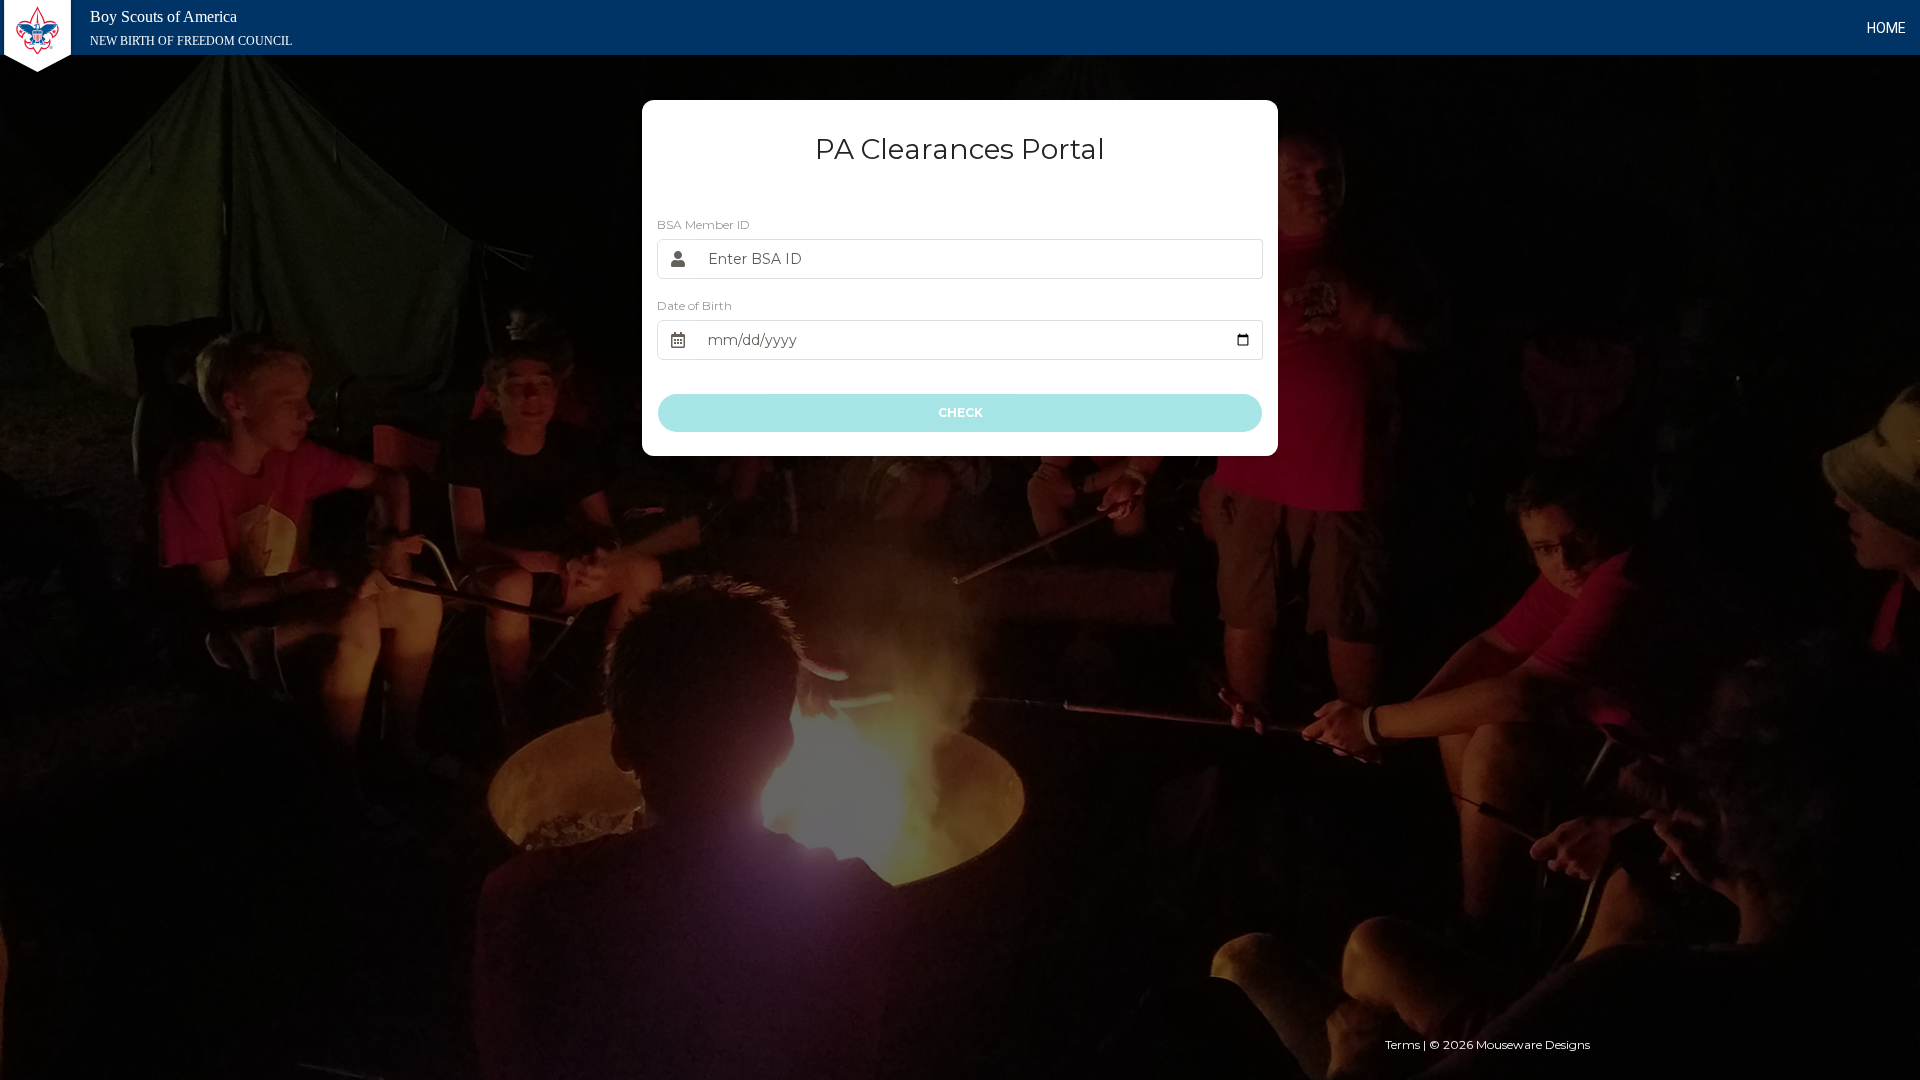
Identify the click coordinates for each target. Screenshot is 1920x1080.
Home (1886, 28)
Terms (1402, 1044)
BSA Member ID (703, 224)
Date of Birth (694, 305)
